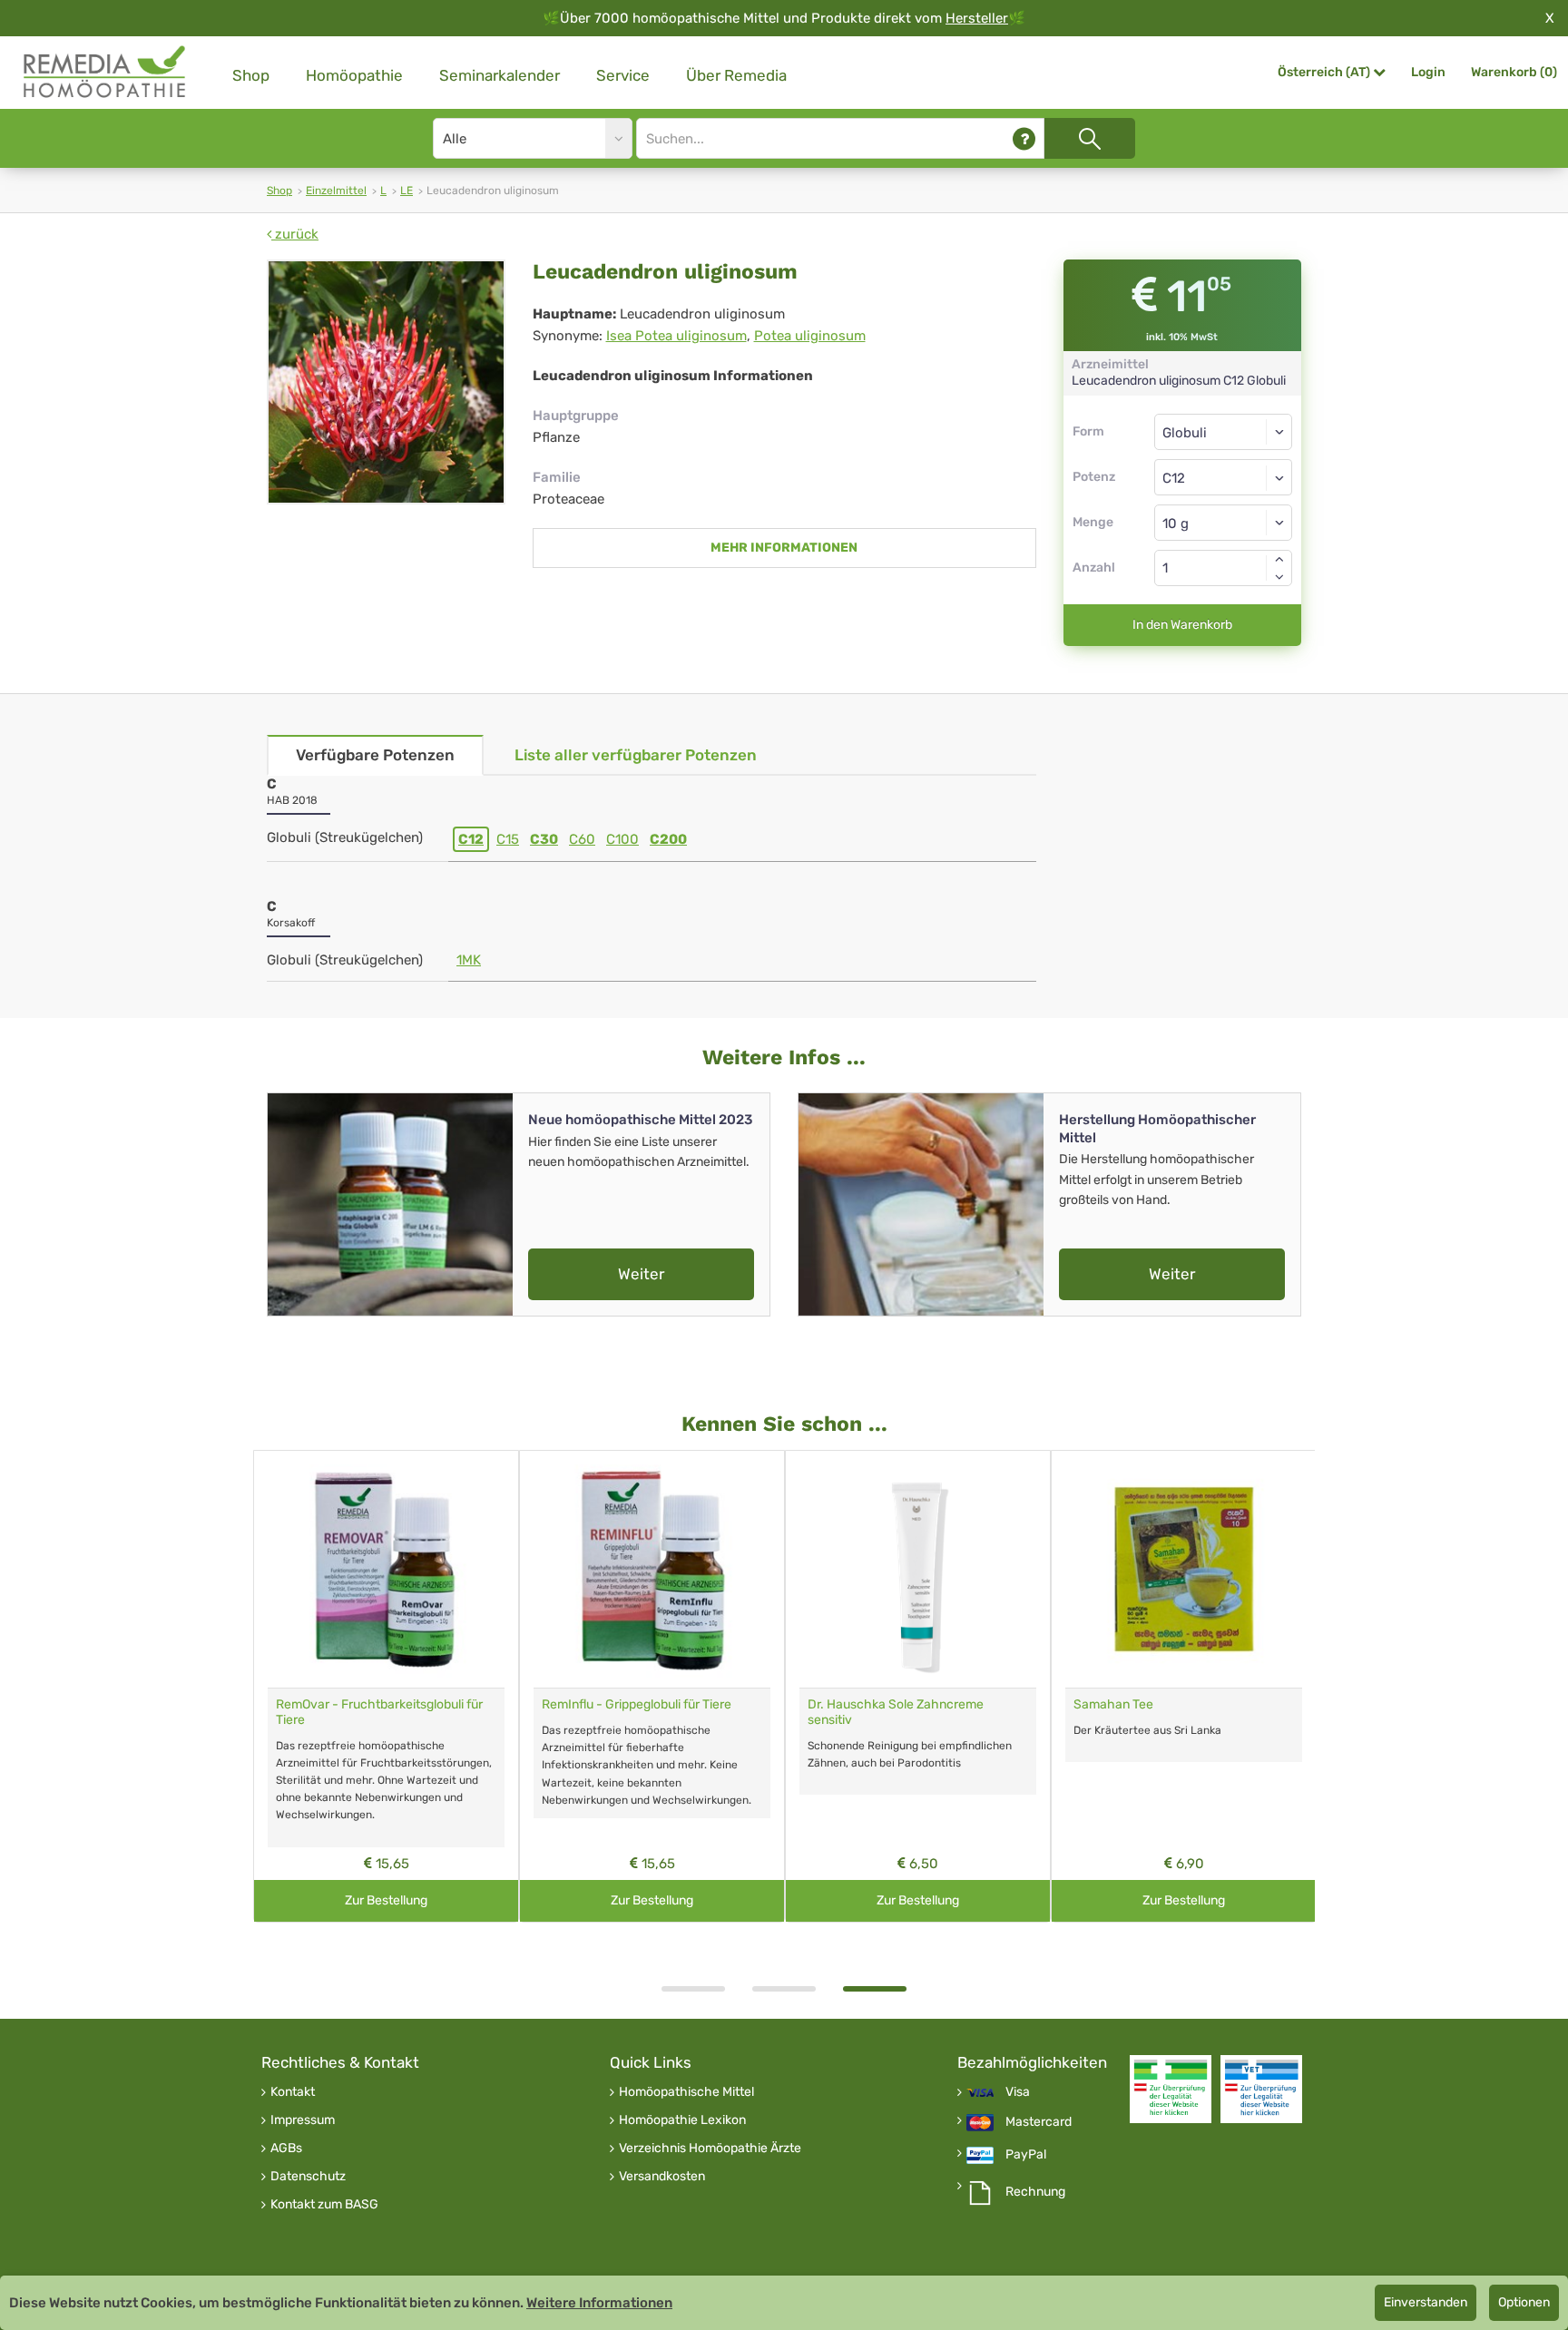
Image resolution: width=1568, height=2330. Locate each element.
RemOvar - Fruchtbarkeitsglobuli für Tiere (379, 1712)
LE (407, 191)
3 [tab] (875, 1989)
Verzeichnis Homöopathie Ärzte (710, 2149)
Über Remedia (736, 75)
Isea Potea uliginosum (676, 336)
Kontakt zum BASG (324, 2205)
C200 (668, 839)
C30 (544, 839)
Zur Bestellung (386, 1900)
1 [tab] (693, 1989)
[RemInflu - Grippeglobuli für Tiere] (652, 1569)
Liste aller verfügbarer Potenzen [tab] (636, 755)
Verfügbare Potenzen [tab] (375, 755)
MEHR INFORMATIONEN (784, 548)
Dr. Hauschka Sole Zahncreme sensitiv (896, 1712)
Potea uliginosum (810, 336)
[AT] (105, 72)
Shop (251, 75)
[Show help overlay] (1024, 138)
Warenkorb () (1514, 72)
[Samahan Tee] (1184, 1569)
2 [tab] (784, 1989)
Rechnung (1035, 2192)
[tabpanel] (918, 1686)
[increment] (1279, 559)
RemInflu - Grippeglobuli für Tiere (637, 1704)
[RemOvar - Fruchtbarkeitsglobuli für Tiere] (386, 1569)
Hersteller (977, 18)
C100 (622, 839)
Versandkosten (662, 2177)
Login (1428, 72)
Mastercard (1039, 2122)
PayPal (1026, 2155)
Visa (1018, 2092)
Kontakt (293, 2092)
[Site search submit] (1090, 138)
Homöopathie (354, 75)
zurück (295, 234)
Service (623, 75)
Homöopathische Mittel (686, 2092)
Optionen (1524, 2302)
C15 (508, 839)
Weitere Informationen (599, 2303)
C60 (582, 839)
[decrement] (1279, 577)
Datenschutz (308, 2177)
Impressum (303, 2120)
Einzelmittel (336, 191)
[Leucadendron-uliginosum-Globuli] (386, 382)
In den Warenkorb (1182, 625)
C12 (471, 839)
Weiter (641, 1274)
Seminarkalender (500, 75)
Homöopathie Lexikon (682, 2120)
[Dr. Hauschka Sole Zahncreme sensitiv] (918, 1569)
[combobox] (1224, 477)
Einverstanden (1426, 2302)
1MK (469, 960)
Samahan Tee (1113, 1704)
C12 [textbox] (1174, 478)
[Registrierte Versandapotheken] (1171, 2089)
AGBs (286, 2149)
